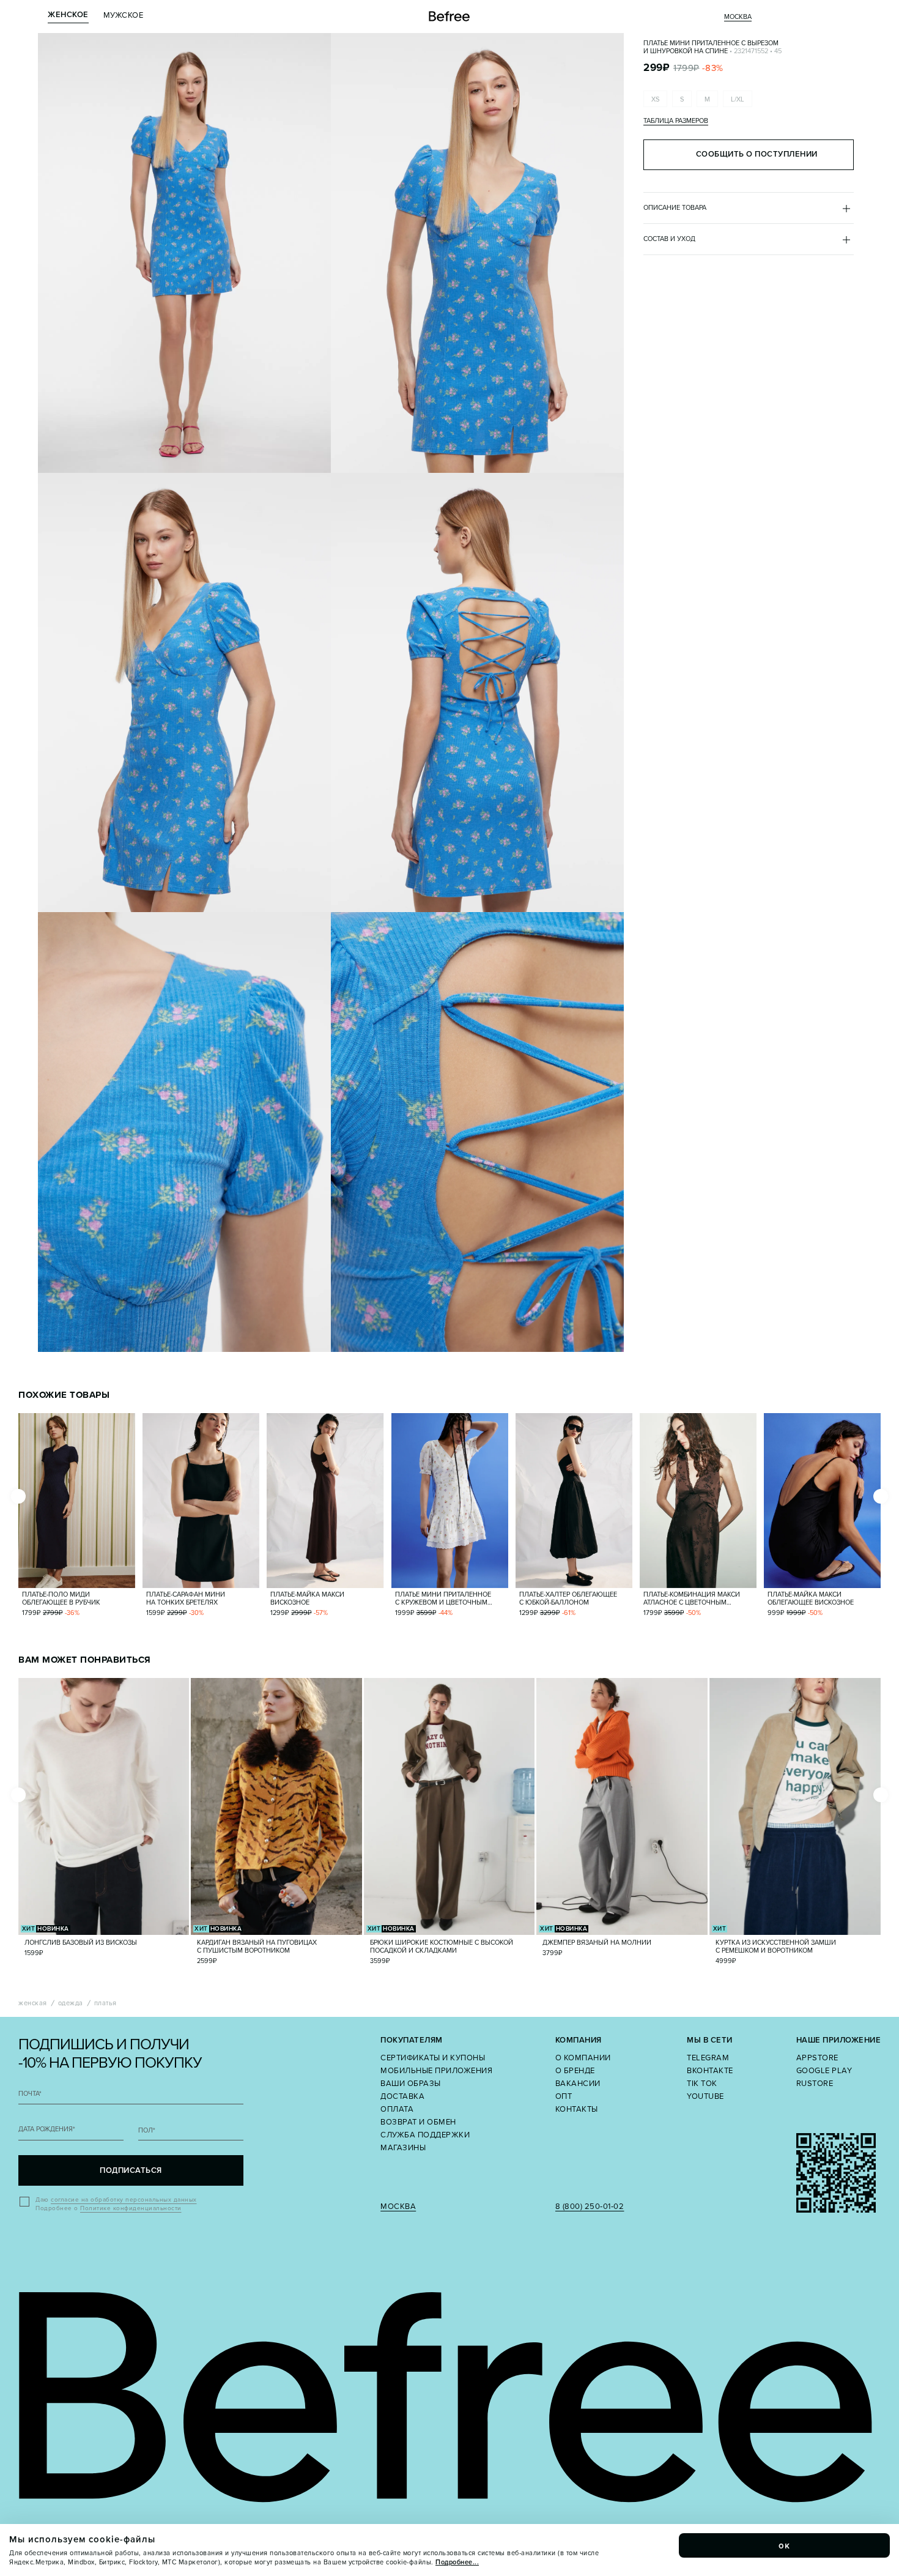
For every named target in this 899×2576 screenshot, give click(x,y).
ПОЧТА (30, 2094)
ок (785, 2545)
